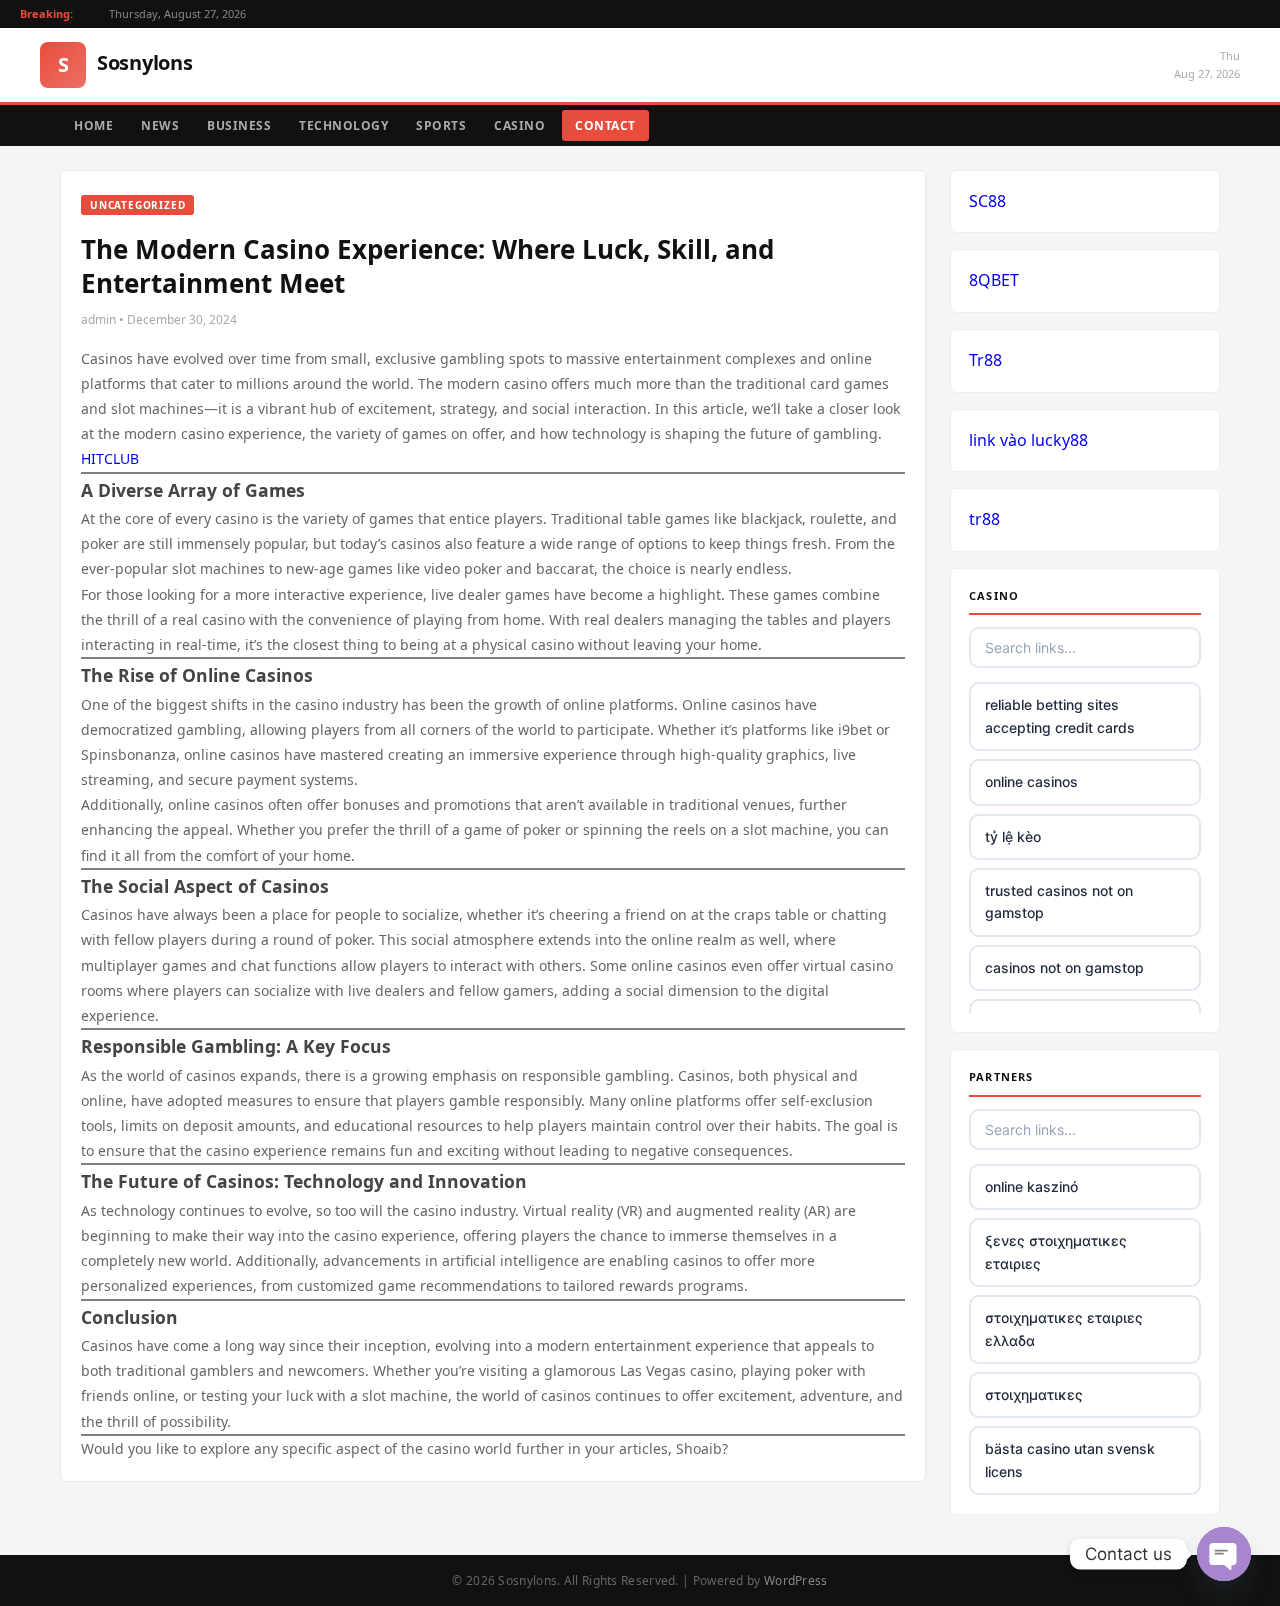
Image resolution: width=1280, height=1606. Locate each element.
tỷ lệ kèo (1013, 836)
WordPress (796, 1580)
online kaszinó (1031, 1186)
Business (239, 125)
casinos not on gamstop (1064, 967)
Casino (519, 125)
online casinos (1031, 781)
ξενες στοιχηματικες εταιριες (1056, 1251)
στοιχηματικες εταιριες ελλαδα (1064, 1328)
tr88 (984, 519)
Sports (441, 125)
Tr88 (985, 360)
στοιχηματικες (1034, 1394)
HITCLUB (110, 458)
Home (93, 125)
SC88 (987, 201)
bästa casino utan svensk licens (1070, 1459)
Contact (605, 125)
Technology (343, 125)
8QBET (994, 280)
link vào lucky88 (1028, 440)
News (160, 125)
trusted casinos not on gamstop (1059, 901)
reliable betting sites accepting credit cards (1060, 715)
